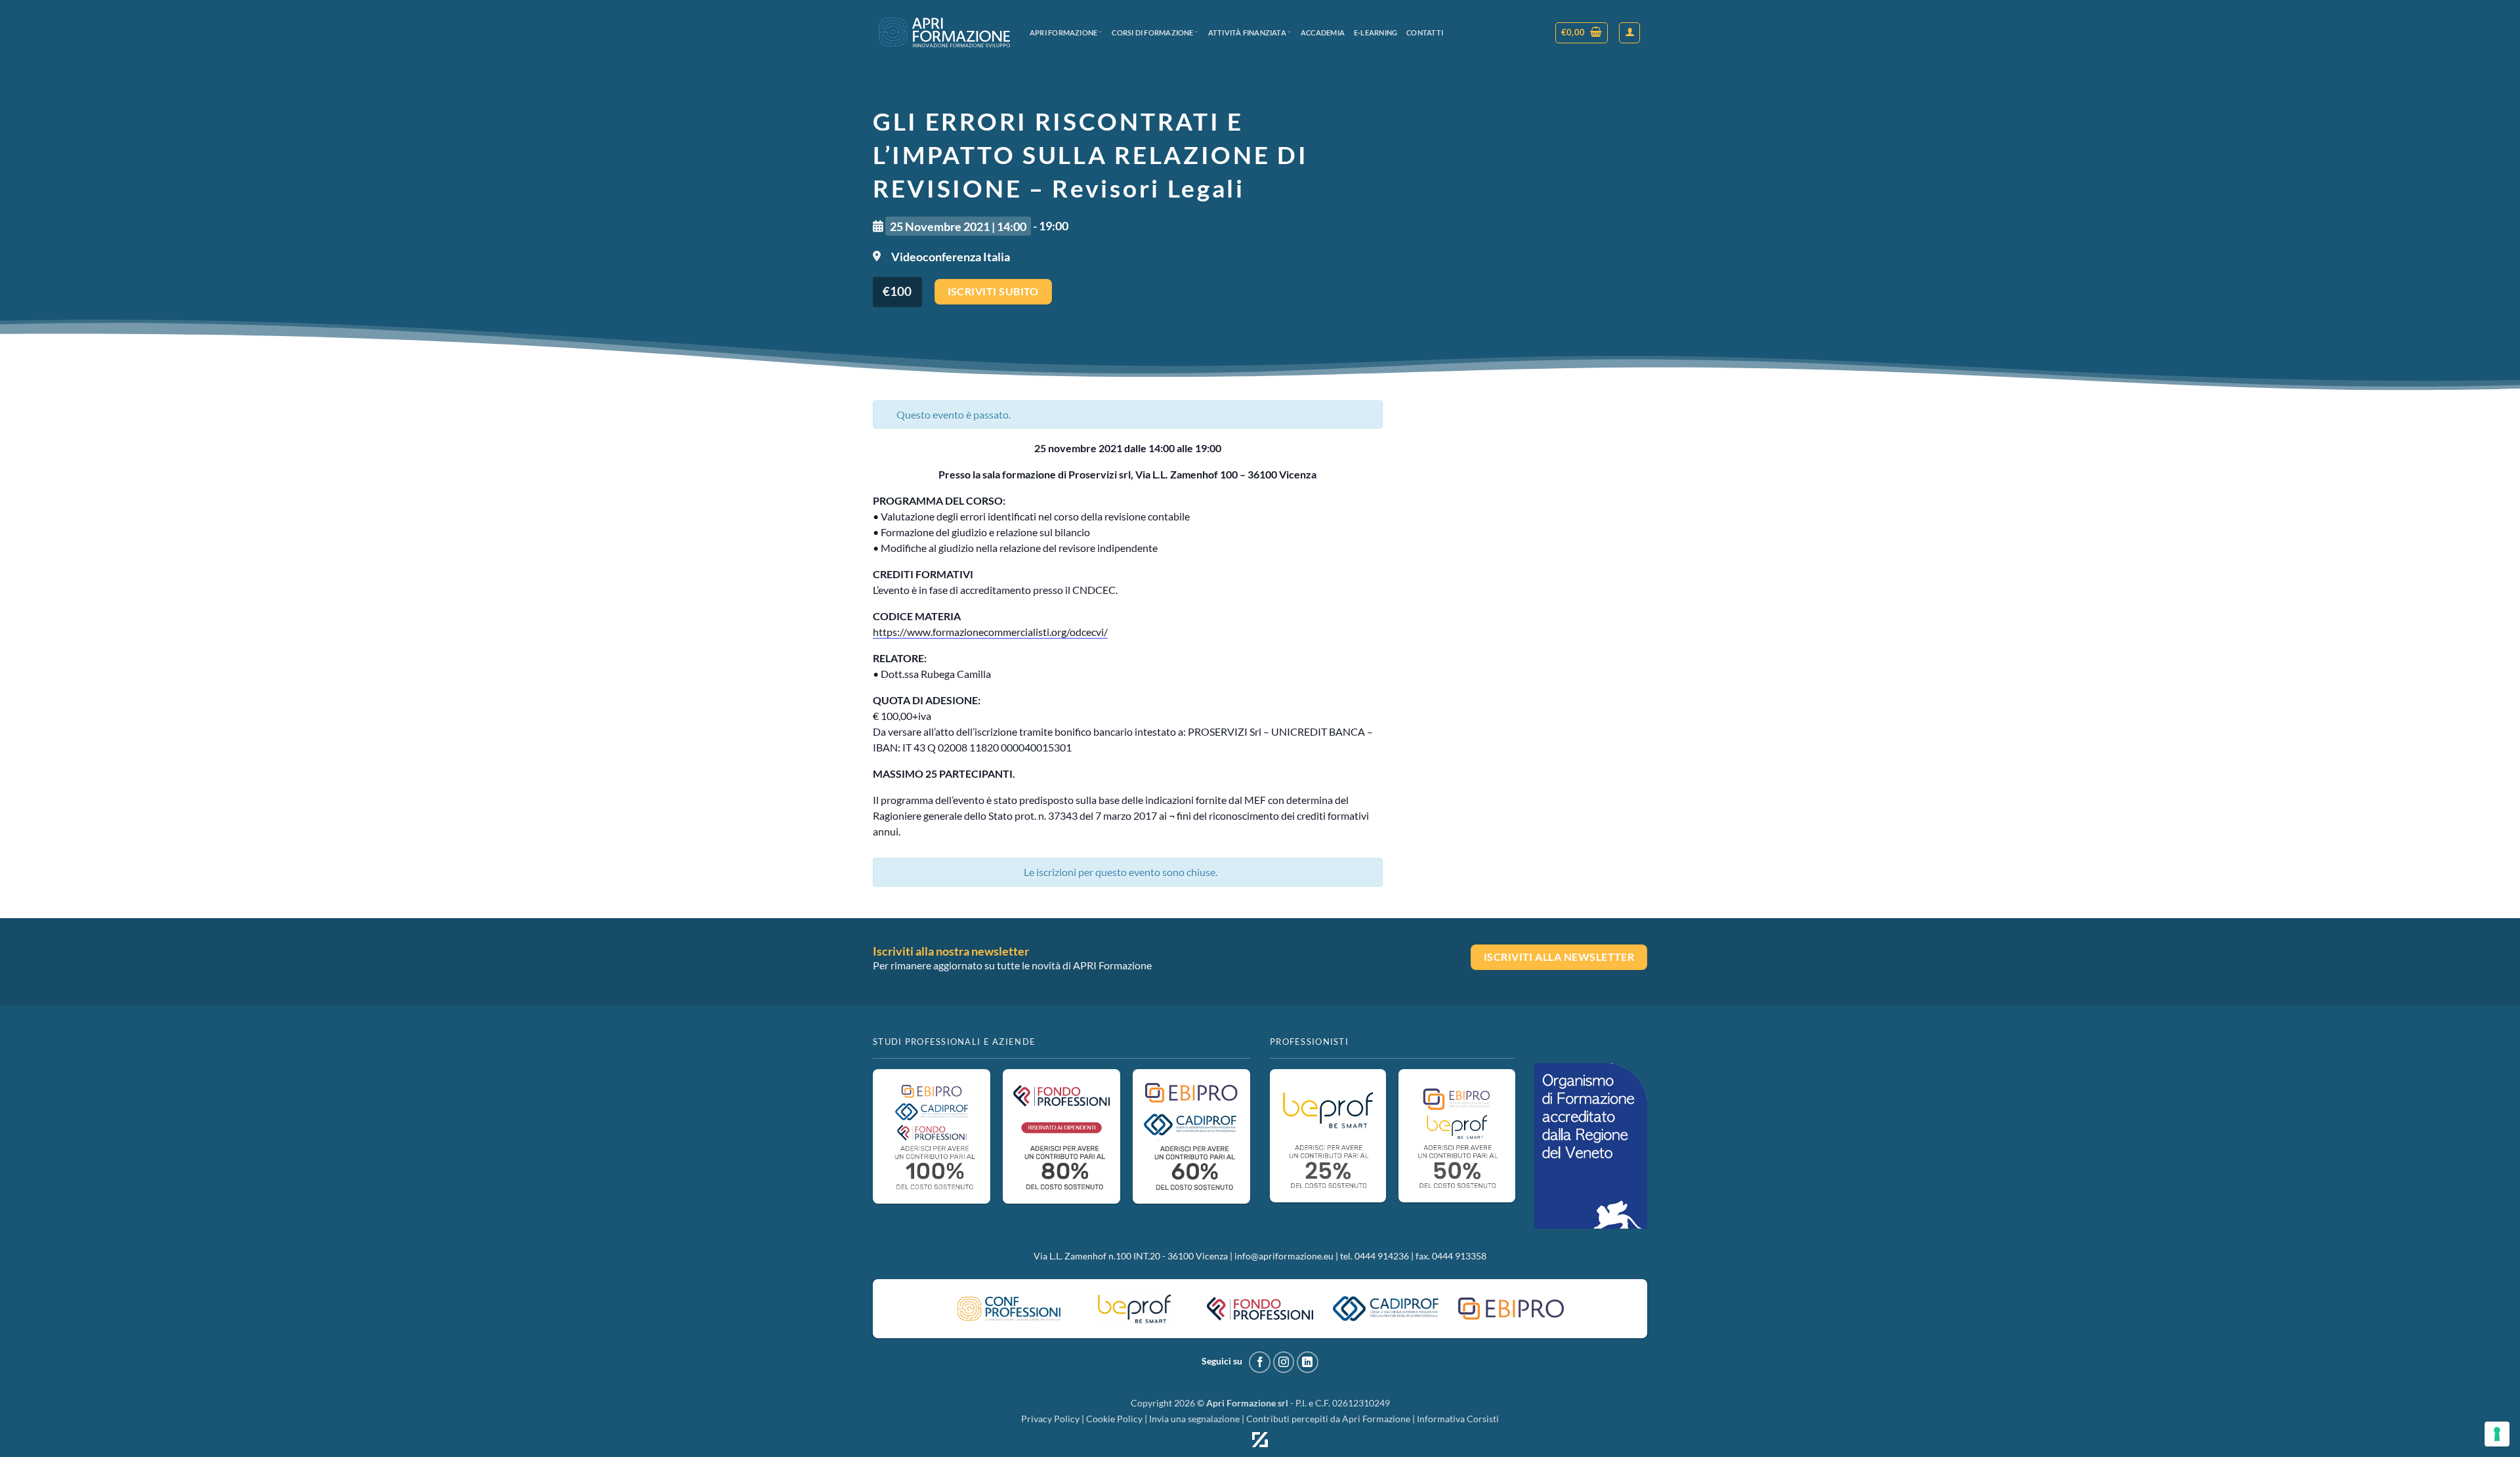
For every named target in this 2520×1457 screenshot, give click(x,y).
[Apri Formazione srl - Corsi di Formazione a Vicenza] (944, 32)
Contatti (1425, 32)
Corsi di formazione (1152, 32)
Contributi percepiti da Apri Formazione (1328, 1419)
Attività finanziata (1247, 32)
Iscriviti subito (993, 291)
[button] (1582, 33)
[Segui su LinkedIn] (1308, 1362)
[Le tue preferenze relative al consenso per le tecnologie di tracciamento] (2497, 1434)
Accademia (1323, 32)
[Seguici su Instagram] (1284, 1362)
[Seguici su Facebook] (1260, 1362)
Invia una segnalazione (1194, 1419)
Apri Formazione (1063, 32)
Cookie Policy (1114, 1419)
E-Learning (1375, 32)
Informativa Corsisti (1458, 1419)
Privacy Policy (1050, 1419)
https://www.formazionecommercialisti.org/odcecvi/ (990, 632)
